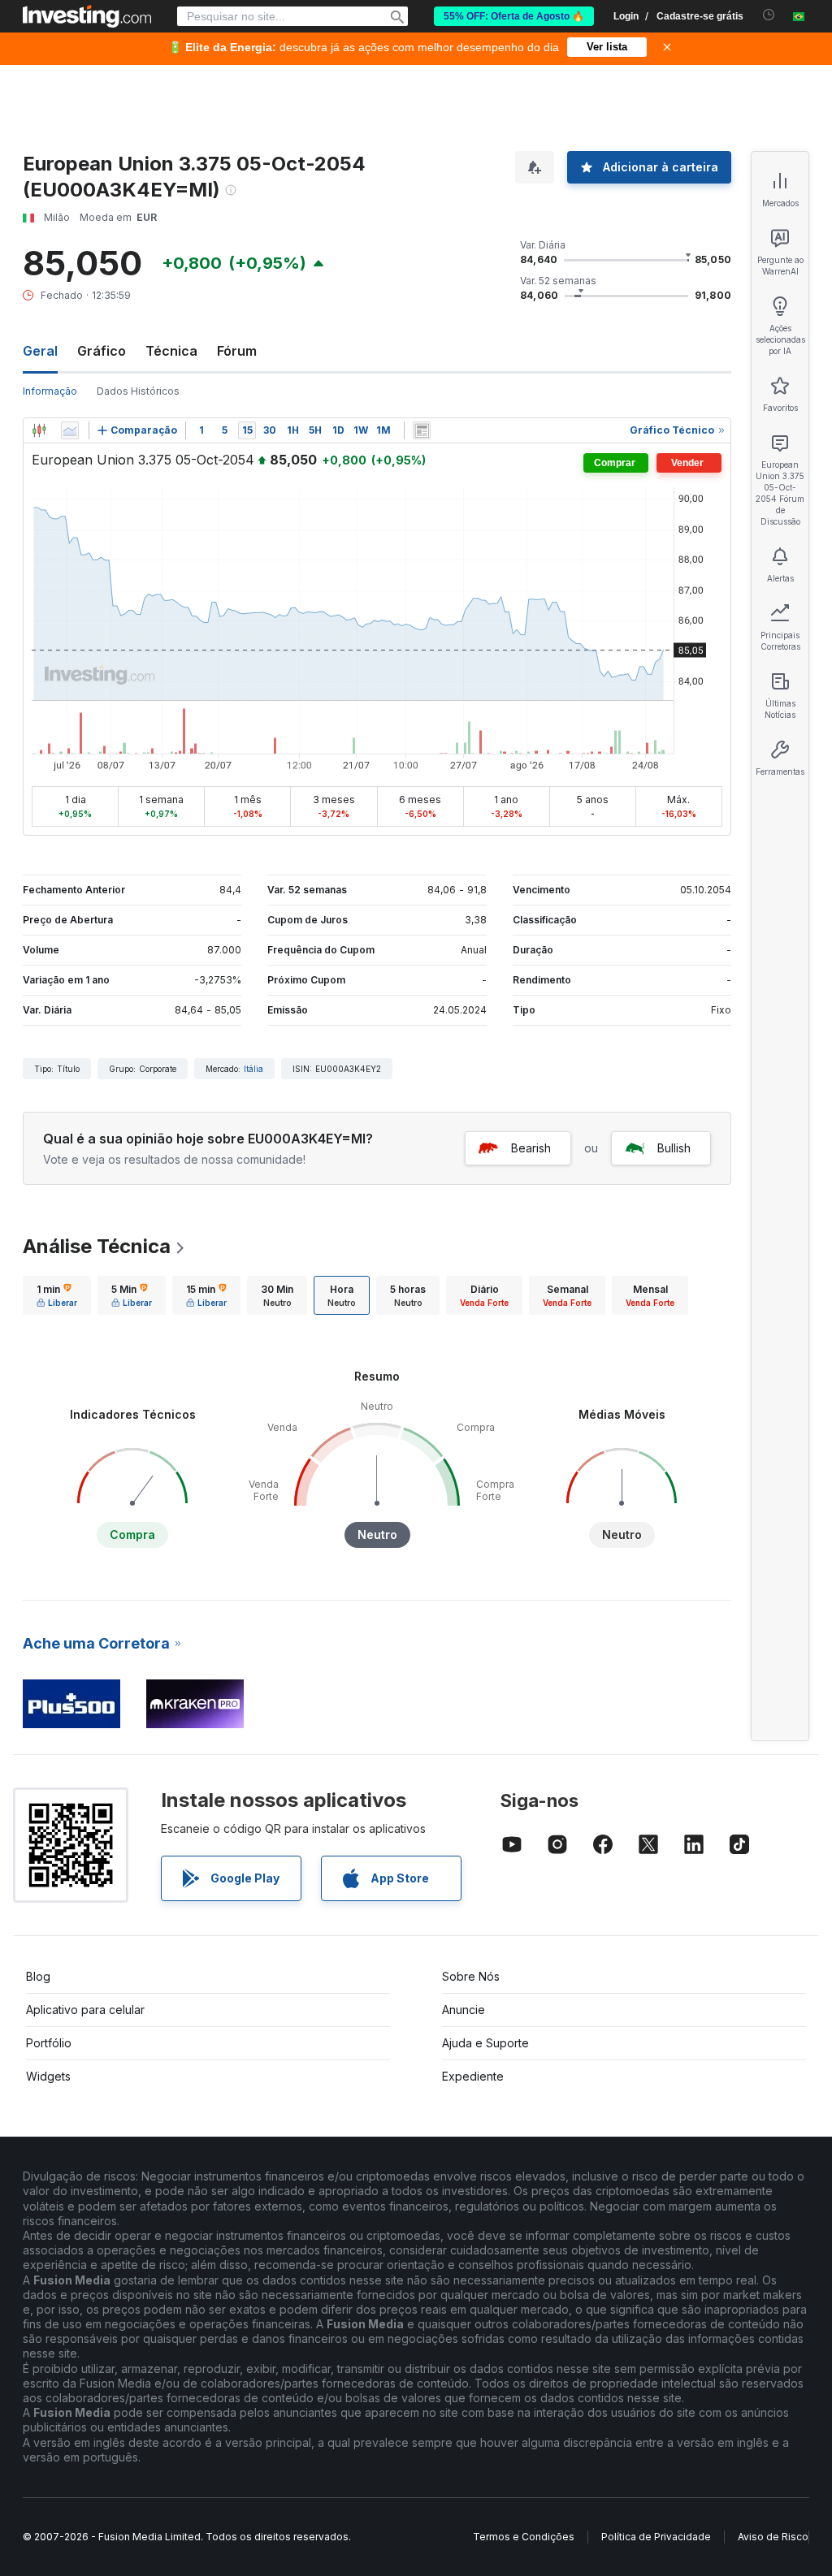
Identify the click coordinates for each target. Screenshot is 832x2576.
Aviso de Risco (773, 2537)
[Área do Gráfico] (70, 430)
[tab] (57, 1295)
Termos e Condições (524, 2537)
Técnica (171, 351)
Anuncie (464, 2010)
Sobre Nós (471, 1976)
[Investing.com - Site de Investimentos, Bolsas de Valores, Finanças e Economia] (87, 16)
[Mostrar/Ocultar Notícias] (422, 430)
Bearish (531, 1148)
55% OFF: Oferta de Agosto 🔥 (514, 16)
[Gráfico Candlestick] (39, 430)
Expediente (473, 2076)
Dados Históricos (138, 391)
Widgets (48, 2076)
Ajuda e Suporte (485, 2043)
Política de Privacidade (656, 2537)
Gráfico (102, 351)
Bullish (674, 1148)
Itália (253, 1069)
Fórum (237, 351)
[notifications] (769, 15)
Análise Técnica (97, 1246)
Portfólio (49, 2043)
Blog (38, 1976)
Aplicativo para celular (85, 2010)
